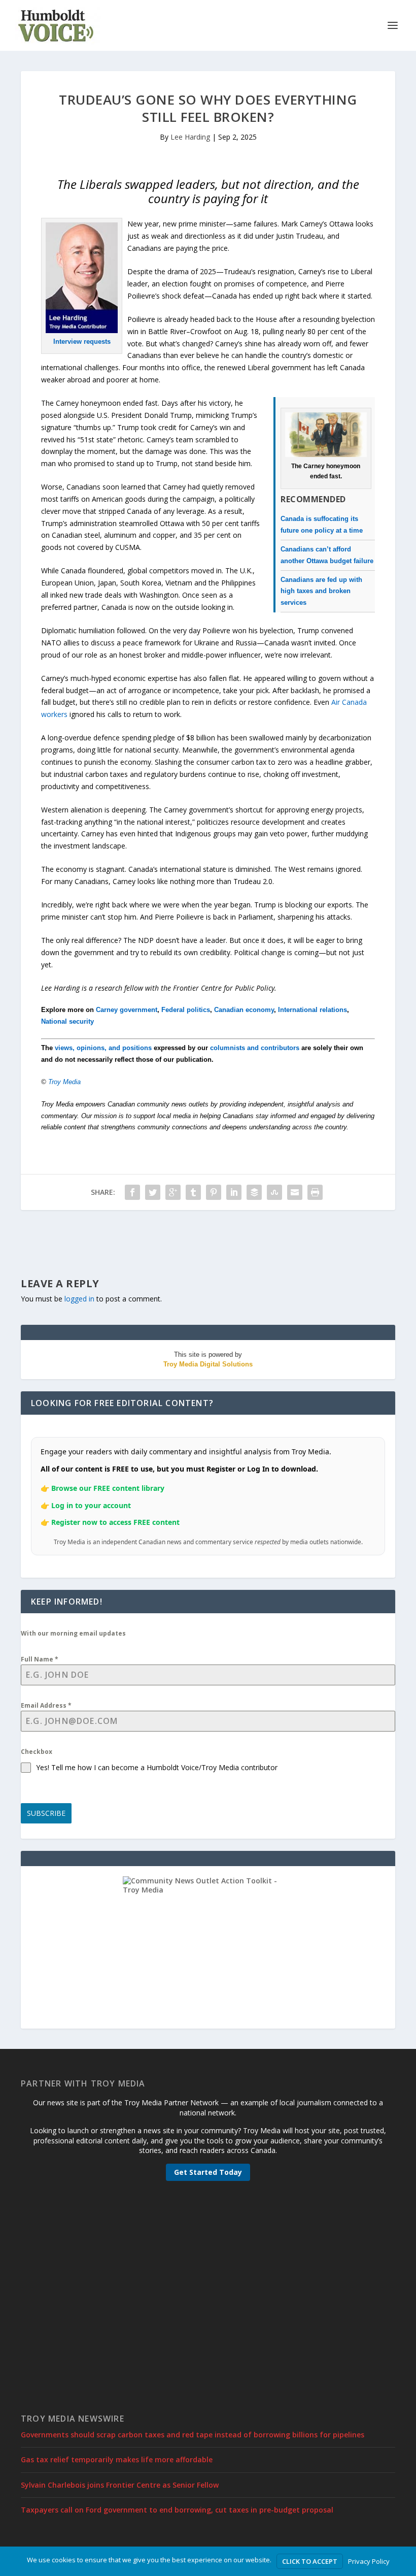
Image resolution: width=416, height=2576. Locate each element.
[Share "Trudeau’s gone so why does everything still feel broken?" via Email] (295, 1192)
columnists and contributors (255, 1048)
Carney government (127, 1010)
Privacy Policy (369, 2561)
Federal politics (186, 1010)
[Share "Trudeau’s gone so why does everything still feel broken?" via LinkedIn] (234, 1192)
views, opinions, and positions (103, 1048)
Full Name (40, 1659)
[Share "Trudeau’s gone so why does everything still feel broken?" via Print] (315, 1192)
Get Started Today (208, 2172)
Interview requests (82, 341)
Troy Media (64, 1082)
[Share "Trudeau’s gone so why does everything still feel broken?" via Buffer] (254, 1192)
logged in (79, 1299)
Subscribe (46, 1813)
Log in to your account (91, 1505)
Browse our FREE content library (108, 1488)
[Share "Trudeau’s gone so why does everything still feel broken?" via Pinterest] (214, 1192)
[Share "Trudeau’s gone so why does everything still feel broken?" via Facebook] (132, 1192)
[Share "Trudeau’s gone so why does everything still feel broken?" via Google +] (173, 1192)
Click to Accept (310, 2561)
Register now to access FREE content (115, 1522)
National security (67, 1021)
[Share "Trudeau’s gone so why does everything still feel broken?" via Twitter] (153, 1192)
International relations (313, 1010)
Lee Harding (190, 137)
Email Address (46, 1705)
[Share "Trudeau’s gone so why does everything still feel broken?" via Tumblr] (193, 1192)
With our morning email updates (73, 1633)
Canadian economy (244, 1010)
